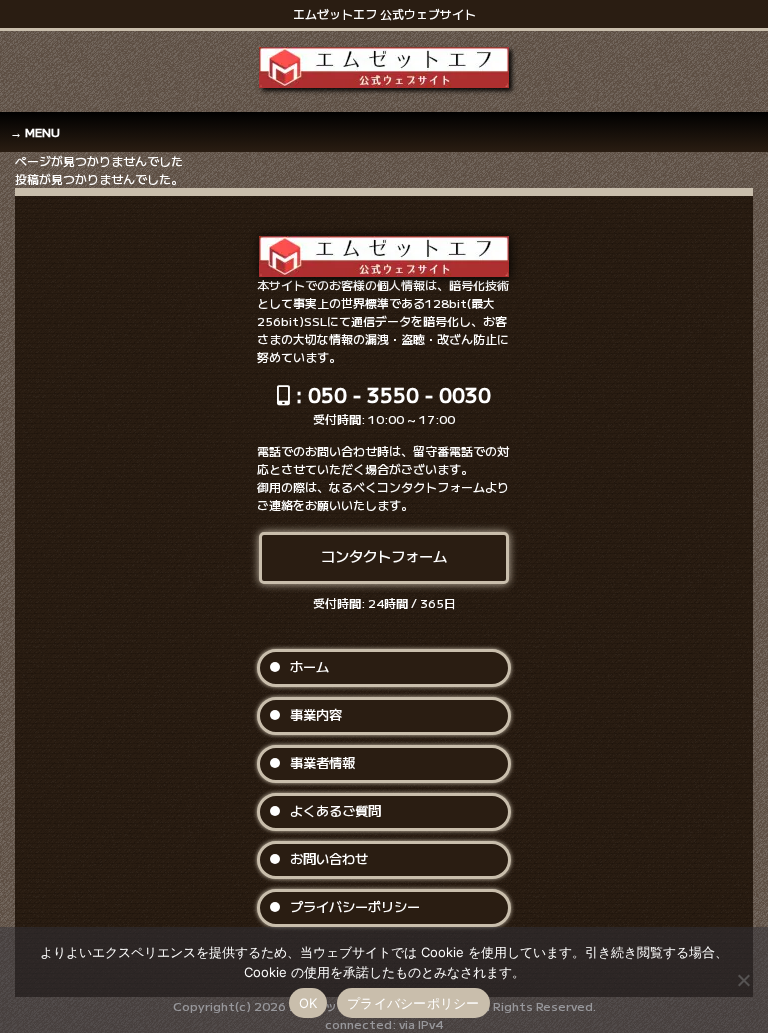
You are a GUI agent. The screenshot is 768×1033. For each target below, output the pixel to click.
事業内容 (316, 714)
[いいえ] (743, 980)
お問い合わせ (329, 858)
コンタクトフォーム (384, 555)
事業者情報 (322, 762)
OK (308, 1003)
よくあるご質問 (335, 810)
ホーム (309, 666)
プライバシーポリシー (355, 906)
